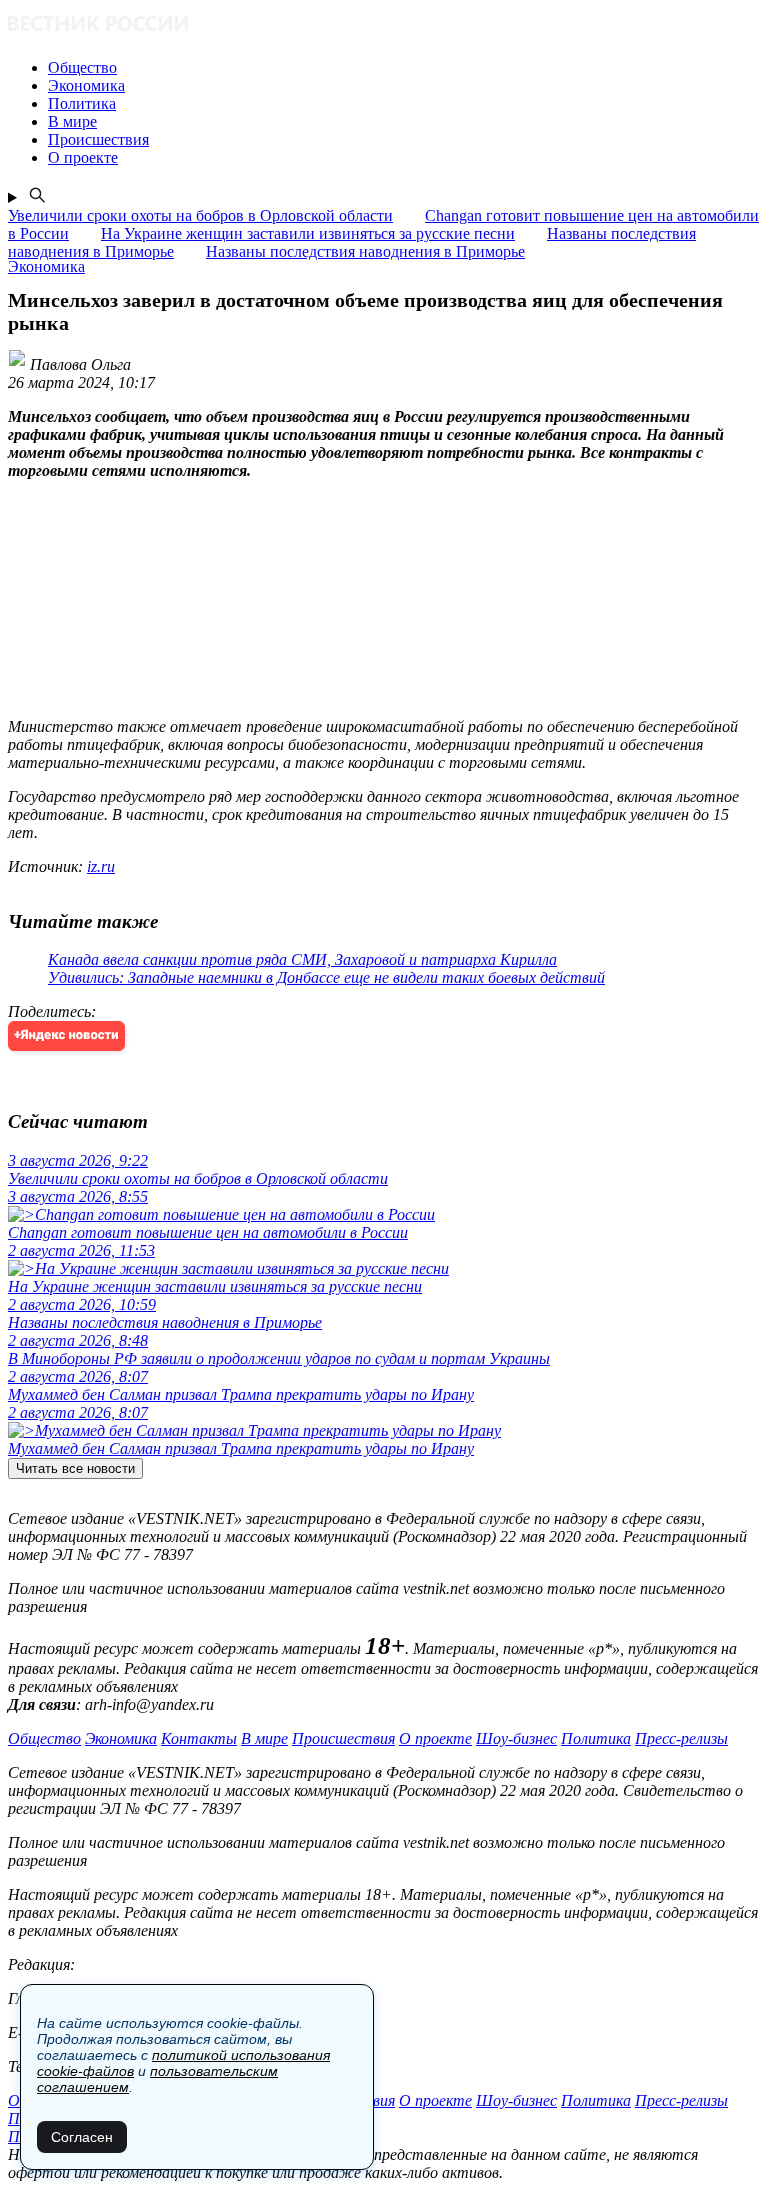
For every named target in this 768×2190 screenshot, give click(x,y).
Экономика (121, 1738)
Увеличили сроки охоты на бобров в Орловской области (200, 215)
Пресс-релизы (681, 1738)
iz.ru (101, 866)
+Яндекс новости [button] (66, 1035)
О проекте (435, 1738)
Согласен (82, 2137)
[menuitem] (404, 68)
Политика (596, 1738)
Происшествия (343, 1738)
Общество (44, 1738)
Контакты (199, 1738)
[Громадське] (384, 25)
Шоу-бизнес (516, 1738)
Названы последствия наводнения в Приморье (365, 251)
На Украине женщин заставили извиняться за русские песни (308, 233)
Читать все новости (75, 1468)
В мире (264, 1738)
